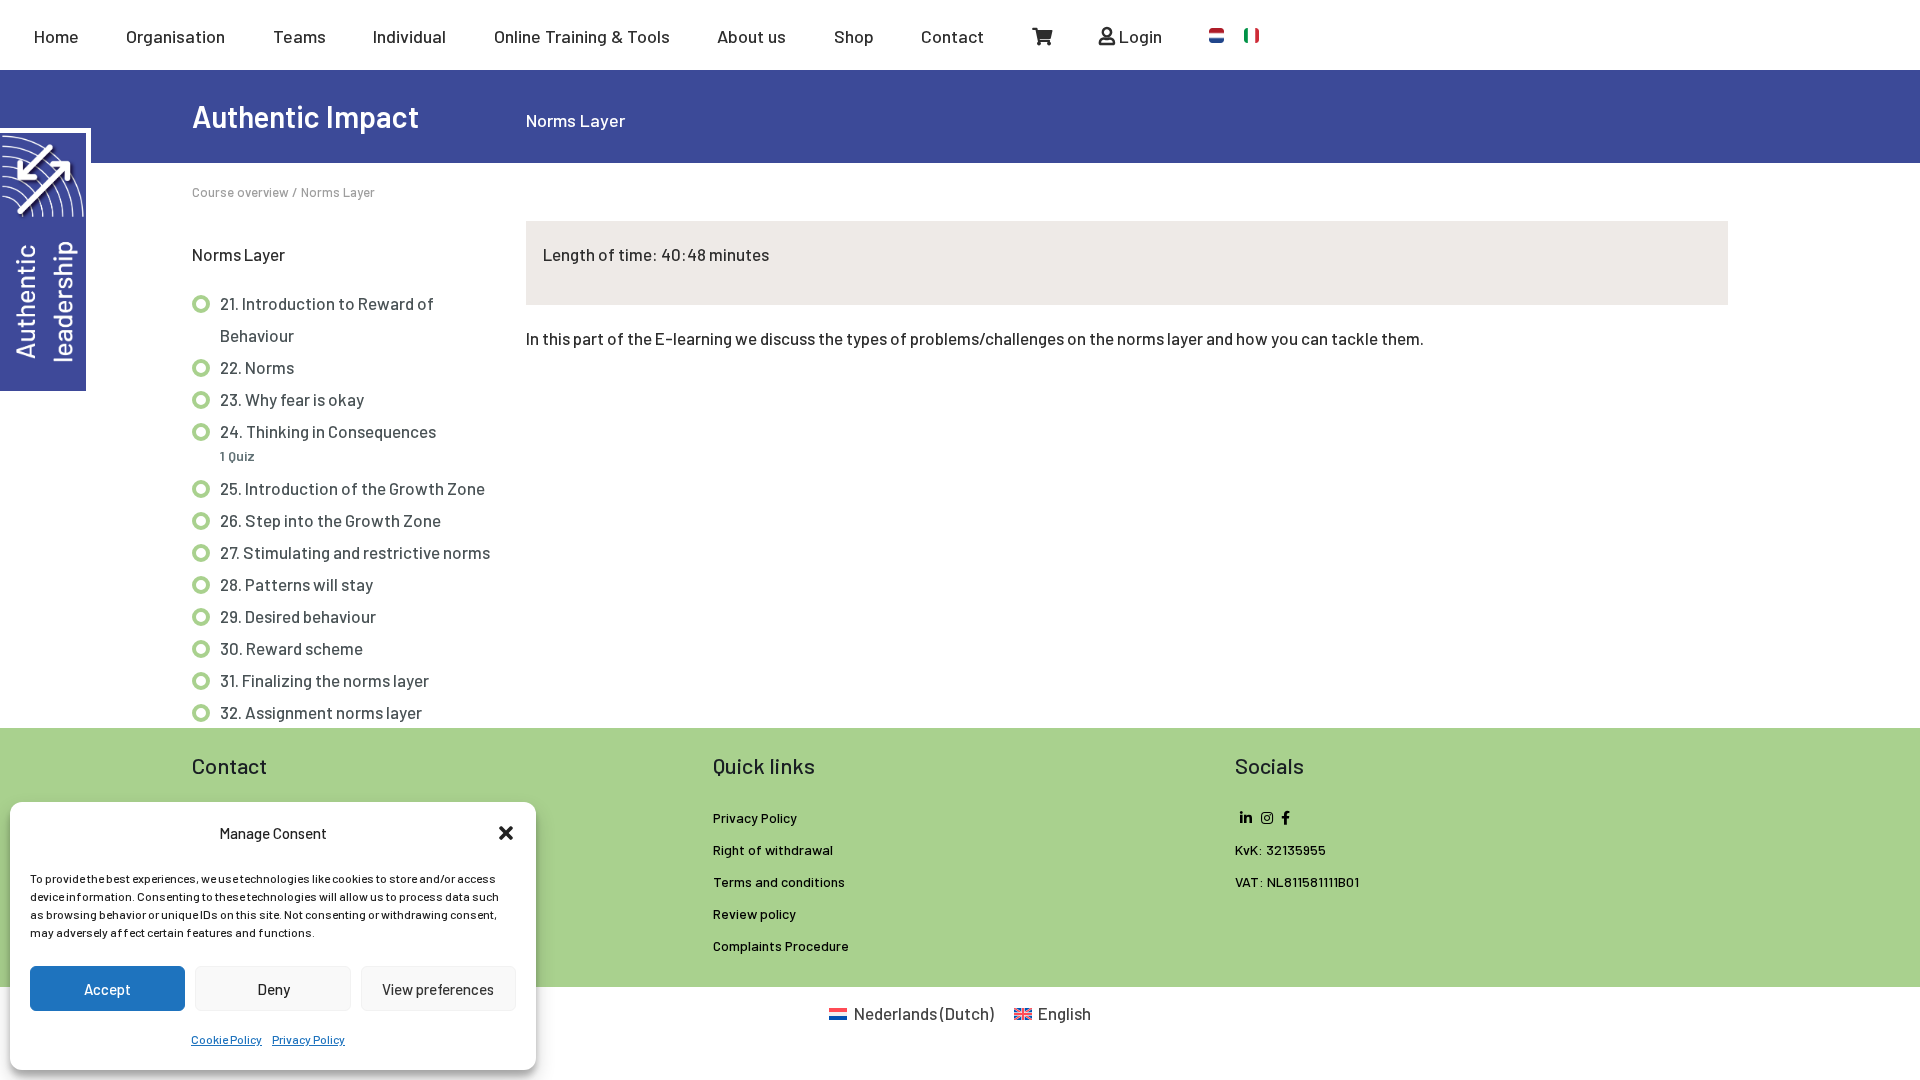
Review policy (754, 913)
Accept (107, 989)
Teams (299, 36)
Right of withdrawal (773, 849)
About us (751, 36)
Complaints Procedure (781, 945)
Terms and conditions (779, 881)
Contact (952, 36)
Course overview (240, 192)
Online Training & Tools (582, 36)
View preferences (438, 989)
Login (1138, 36)
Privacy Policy (308, 1039)
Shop (854, 36)
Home (56, 36)
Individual (409, 36)
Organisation (175, 36)
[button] (506, 833)
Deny (273, 989)
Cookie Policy (226, 1039)
